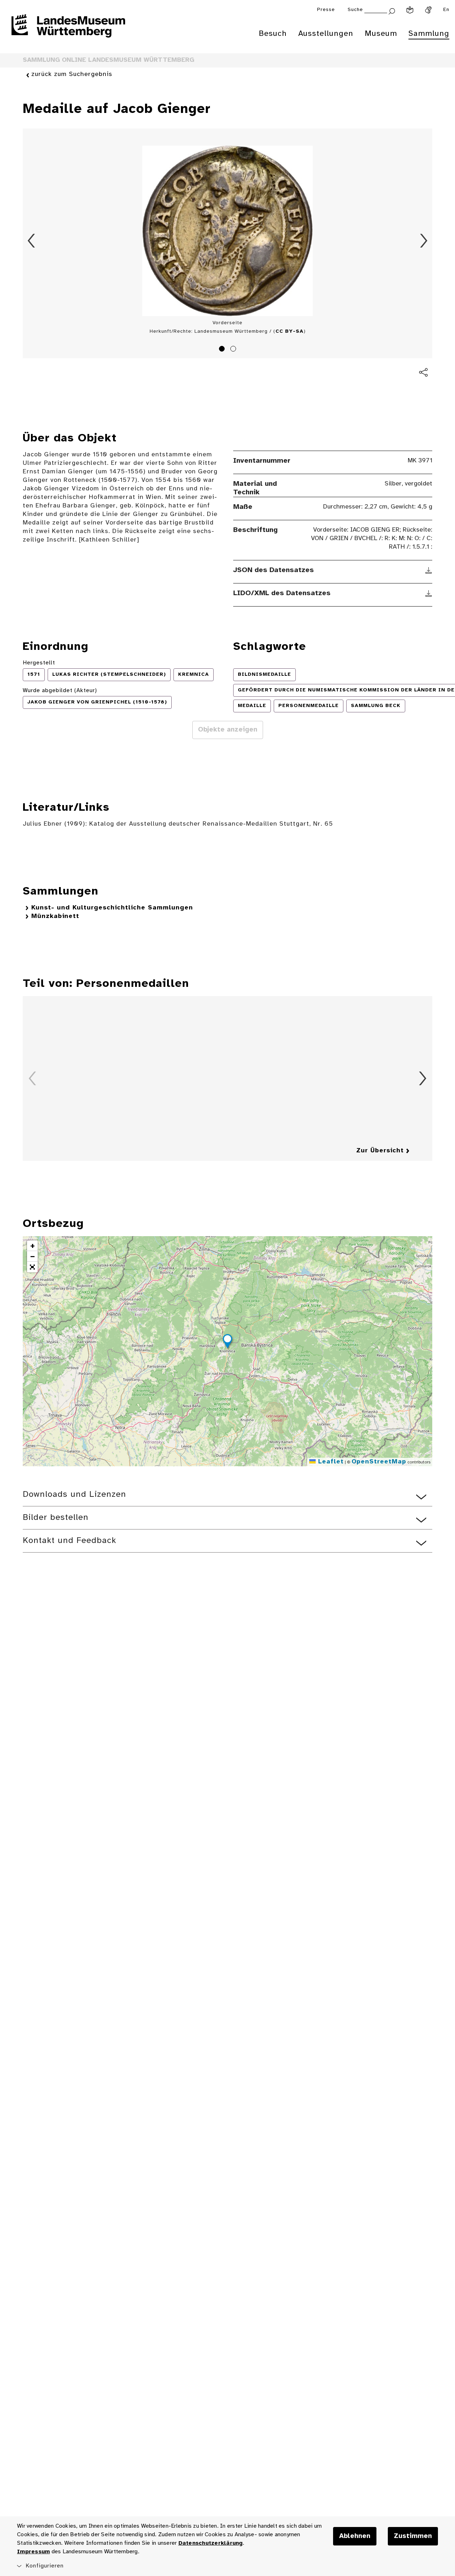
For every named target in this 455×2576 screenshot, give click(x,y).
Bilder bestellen (56, 1518)
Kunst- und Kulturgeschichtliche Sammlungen (112, 908)
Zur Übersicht (380, 1151)
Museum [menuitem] (381, 34)
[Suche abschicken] (392, 10)
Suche (355, 10)
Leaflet (330, 1462)
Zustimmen (413, 2536)
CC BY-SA (290, 331)
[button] (227, 1342)
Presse (326, 10)
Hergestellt (39, 663)
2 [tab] (234, 350)
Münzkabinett (55, 916)
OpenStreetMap (379, 1462)
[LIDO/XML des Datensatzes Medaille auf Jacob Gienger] (429, 593)
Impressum (33, 2552)
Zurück (31, 241)
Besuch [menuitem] (273, 34)
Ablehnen (355, 2536)
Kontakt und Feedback (69, 1541)
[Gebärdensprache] (428, 10)
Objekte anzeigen (228, 730)
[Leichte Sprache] (410, 10)
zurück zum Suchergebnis (72, 74)
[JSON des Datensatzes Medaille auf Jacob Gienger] (429, 570)
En (446, 10)
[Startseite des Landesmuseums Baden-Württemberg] (68, 31)
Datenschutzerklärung (211, 2543)
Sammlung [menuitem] (429, 34)
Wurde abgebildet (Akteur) (60, 691)
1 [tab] (223, 350)
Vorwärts (424, 241)
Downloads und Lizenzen (74, 1494)
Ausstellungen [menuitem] (326, 34)
